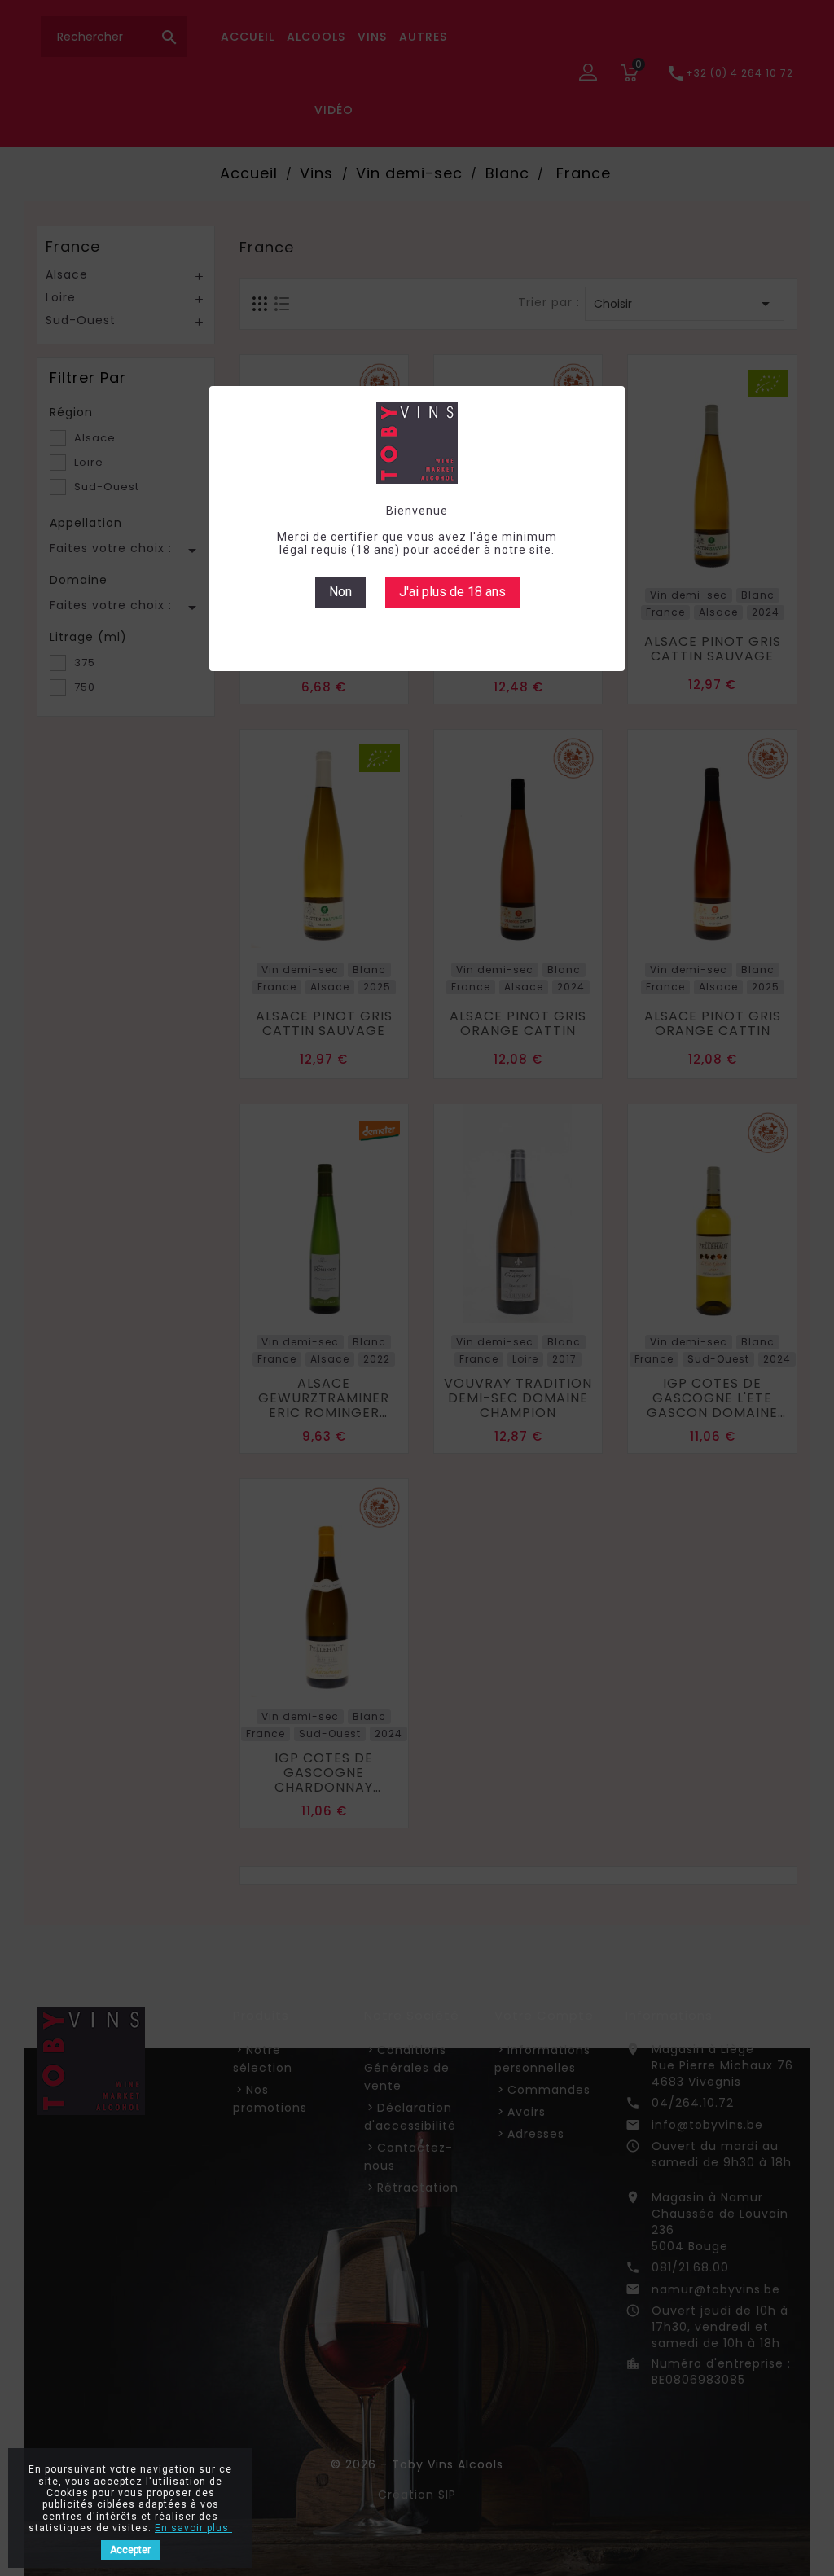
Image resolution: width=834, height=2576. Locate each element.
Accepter (130, 2550)
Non (340, 592)
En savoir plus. (193, 2528)
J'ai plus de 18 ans (452, 592)
